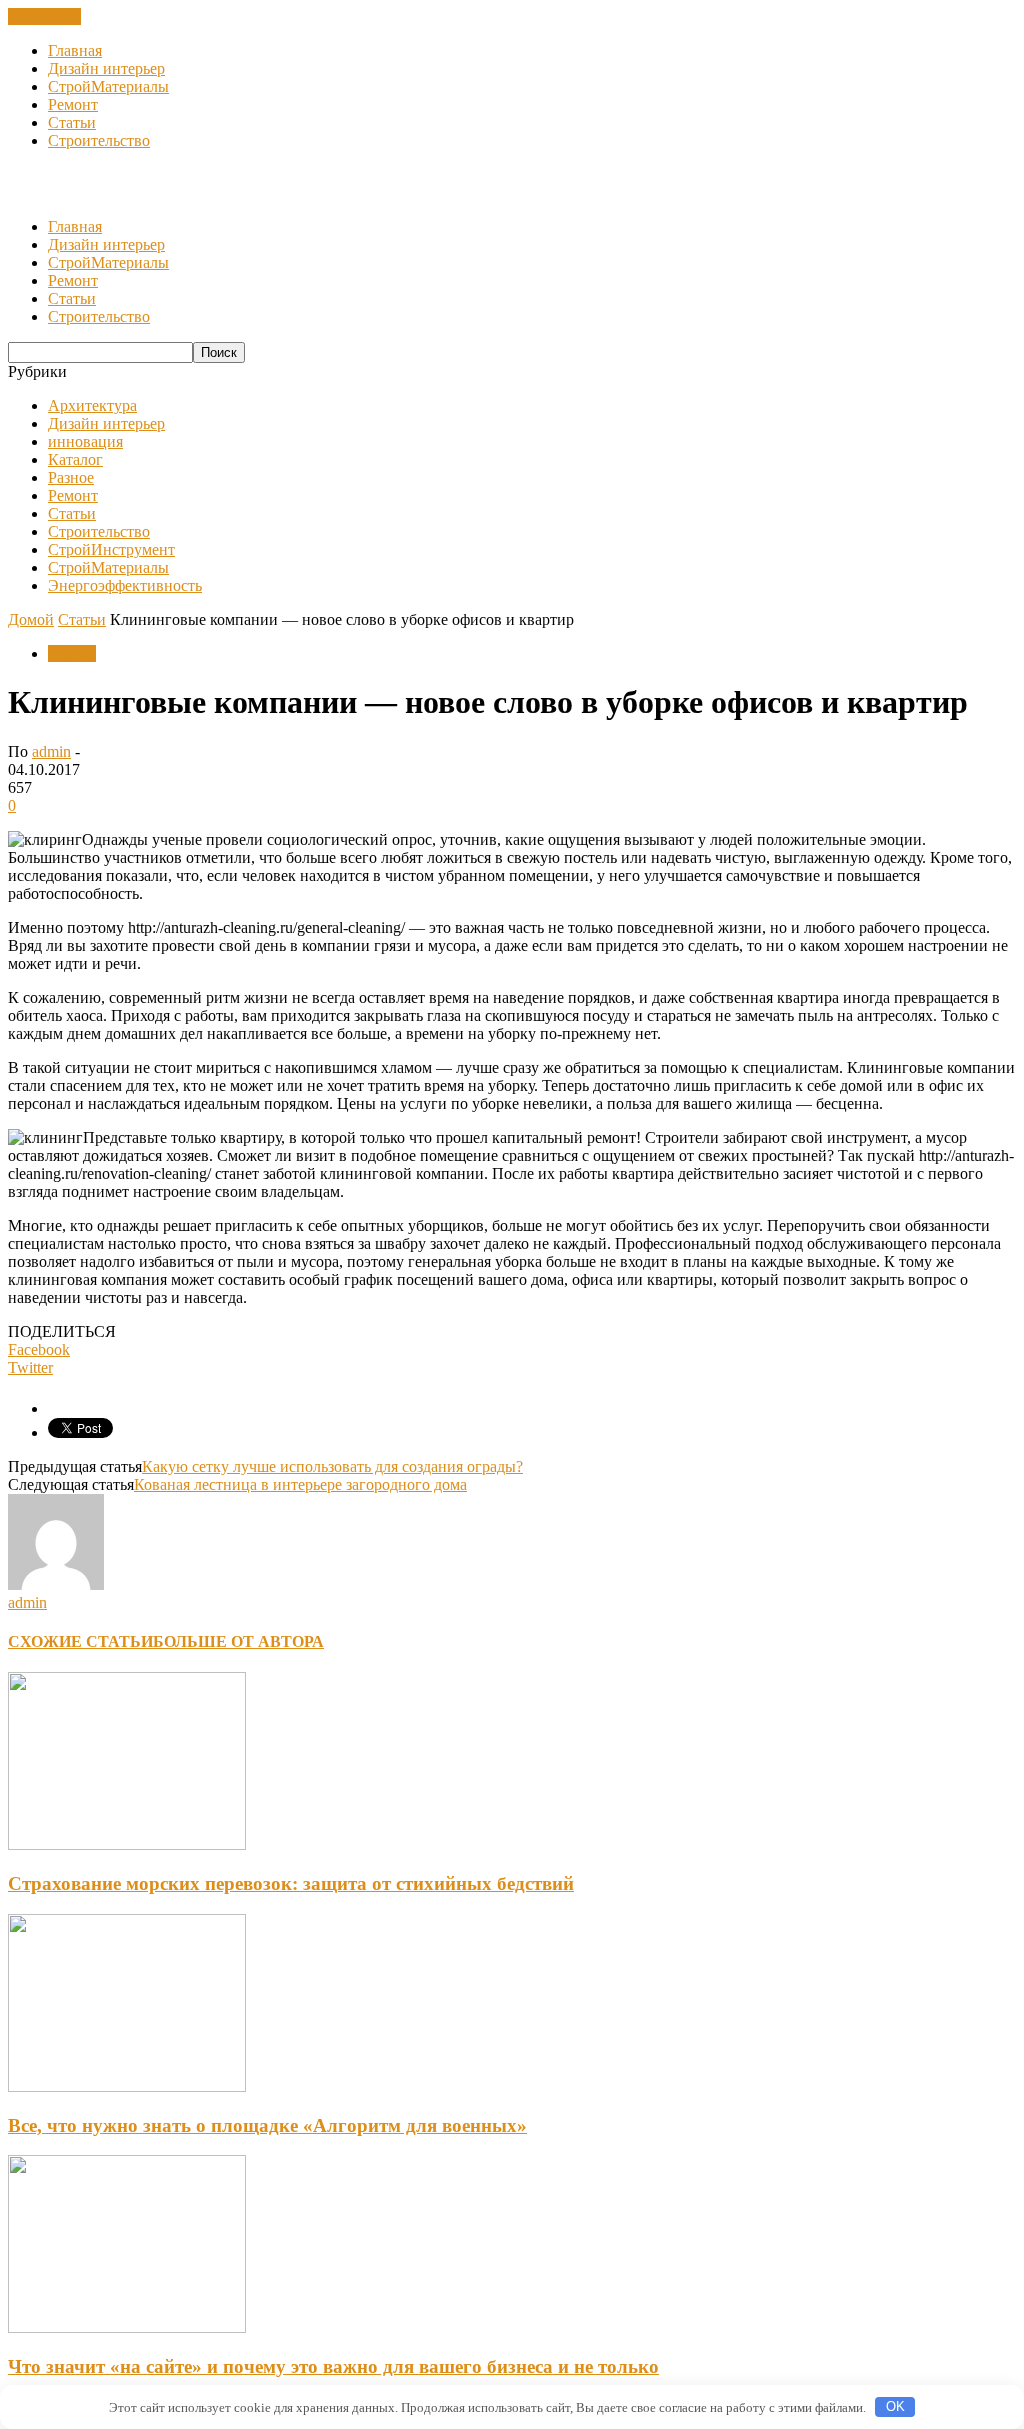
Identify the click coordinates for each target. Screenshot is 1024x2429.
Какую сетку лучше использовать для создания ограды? (332, 1466)
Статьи (72, 122)
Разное (71, 477)
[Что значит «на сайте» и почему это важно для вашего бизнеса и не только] (127, 2327)
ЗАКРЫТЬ (44, 16)
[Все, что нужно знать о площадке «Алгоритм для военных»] (127, 2086)
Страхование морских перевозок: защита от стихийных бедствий (291, 1883)
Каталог (75, 459)
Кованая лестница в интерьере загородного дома (300, 1484)
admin (51, 751)
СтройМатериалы (108, 86)
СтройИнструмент (111, 549)
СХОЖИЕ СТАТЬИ (80, 1641)
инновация (85, 441)
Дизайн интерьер (106, 68)
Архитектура (92, 405)
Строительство (99, 140)
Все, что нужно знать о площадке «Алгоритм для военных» (267, 2125)
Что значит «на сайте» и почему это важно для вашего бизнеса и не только (333, 2366)
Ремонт (73, 104)
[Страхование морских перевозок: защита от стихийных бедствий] (127, 1844)
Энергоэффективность (125, 585)
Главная (75, 50)
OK (895, 2406)
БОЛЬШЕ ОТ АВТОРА (238, 1641)
